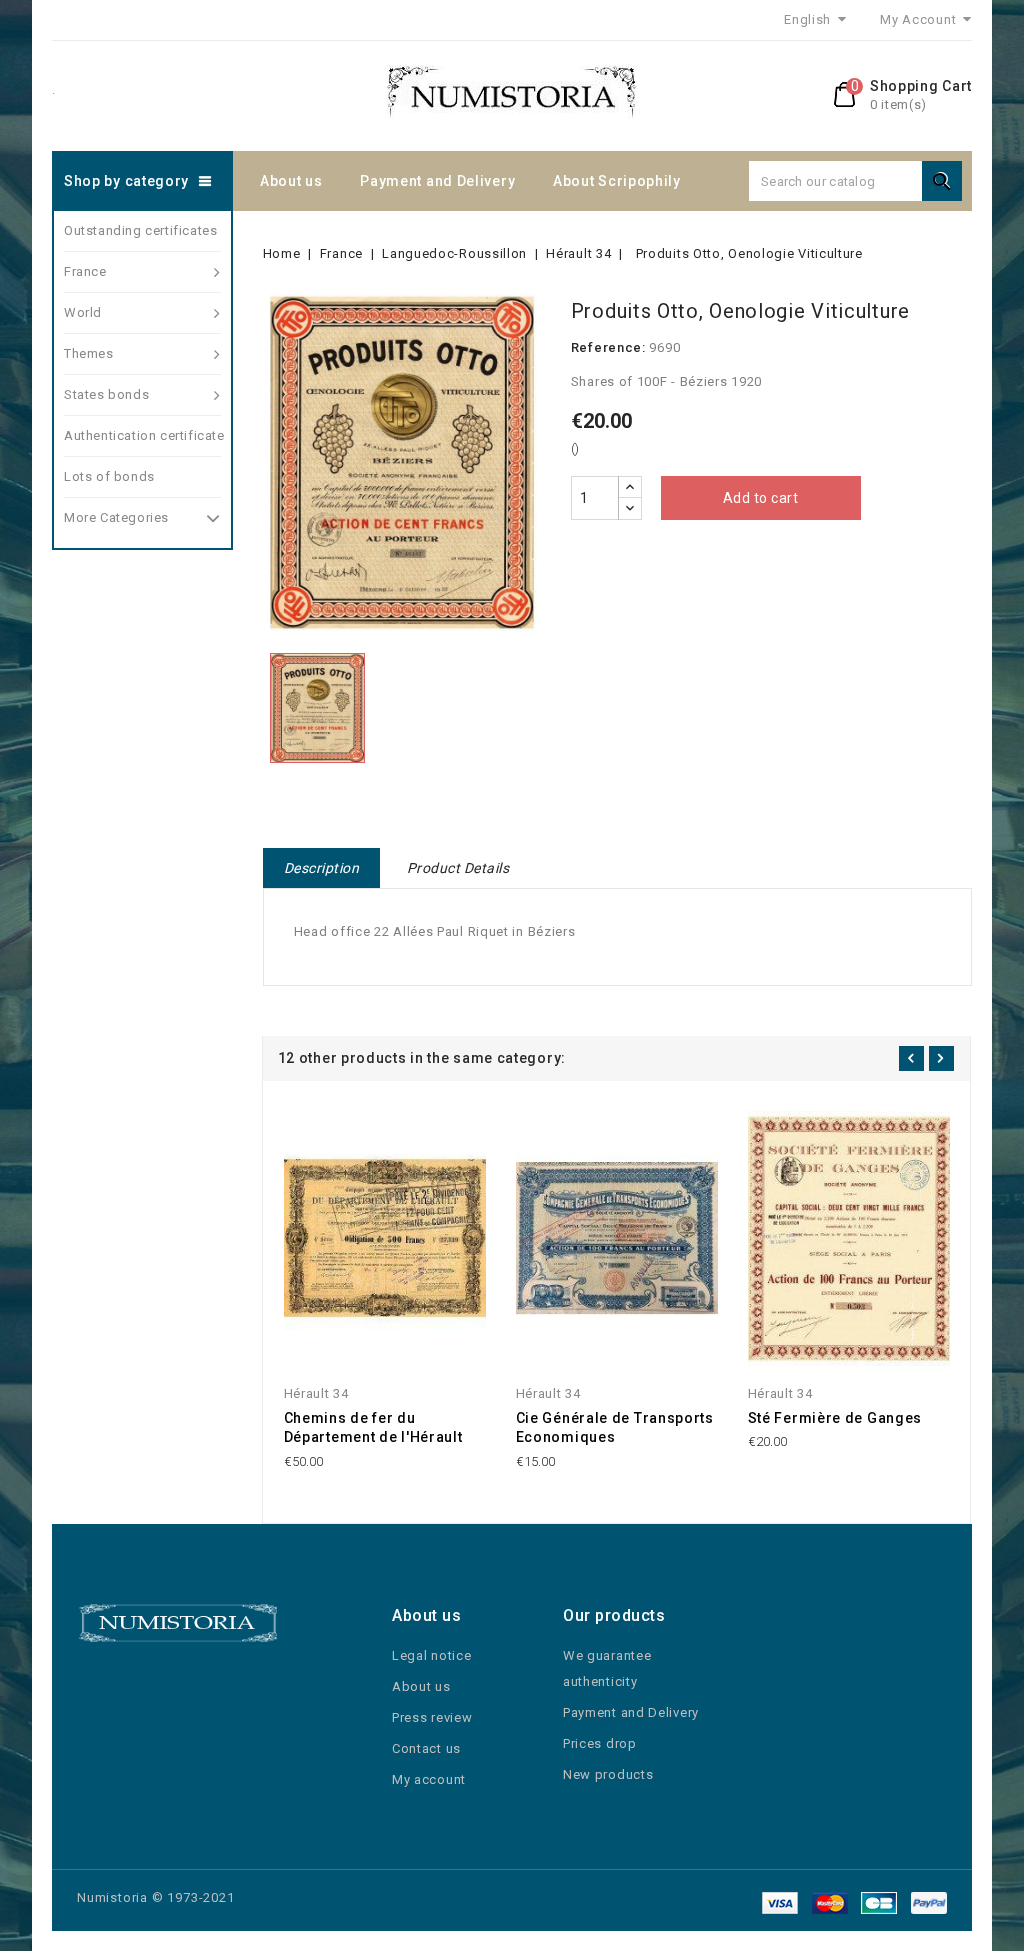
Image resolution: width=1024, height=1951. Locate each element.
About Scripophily (617, 181)
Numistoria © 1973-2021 (156, 1897)
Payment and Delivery (437, 181)
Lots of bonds (109, 476)
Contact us (426, 1748)
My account (429, 1779)
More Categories (116, 517)
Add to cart (761, 498)
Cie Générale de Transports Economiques (615, 1428)
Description (322, 868)
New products (608, 1774)
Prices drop (600, 1743)
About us (291, 181)
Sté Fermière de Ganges (835, 1418)
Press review (432, 1717)
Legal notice (431, 1655)
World (83, 312)
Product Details (458, 868)
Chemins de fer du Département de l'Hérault (373, 1428)
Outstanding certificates (140, 230)
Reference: (608, 347)
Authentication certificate (142, 435)
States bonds (106, 394)
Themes (89, 353)
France (85, 271)
